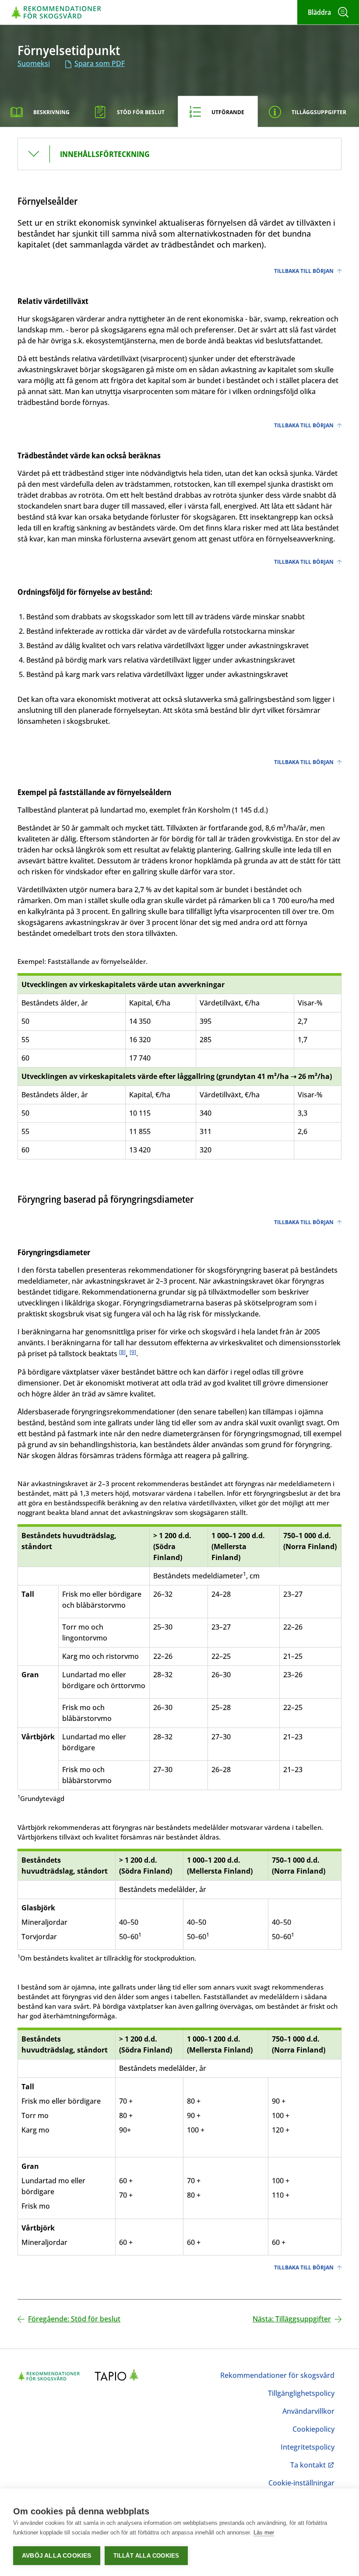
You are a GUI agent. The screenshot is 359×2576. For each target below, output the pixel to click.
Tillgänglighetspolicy (301, 2393)
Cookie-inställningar (301, 2483)
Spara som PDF (100, 63)
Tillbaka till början (304, 271)
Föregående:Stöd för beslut (74, 2319)
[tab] (42, 112)
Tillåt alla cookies (146, 2556)
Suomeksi (34, 63)
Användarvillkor (308, 2411)
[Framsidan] (56, 12)
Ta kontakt (311, 2465)
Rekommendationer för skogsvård (277, 2375)
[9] (133, 1352)
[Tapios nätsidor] (119, 2376)
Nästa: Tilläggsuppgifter (292, 2319)
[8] (122, 1352)
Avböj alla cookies (57, 2556)
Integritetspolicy (308, 2447)
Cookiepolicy (313, 2429)
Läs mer (264, 2532)
